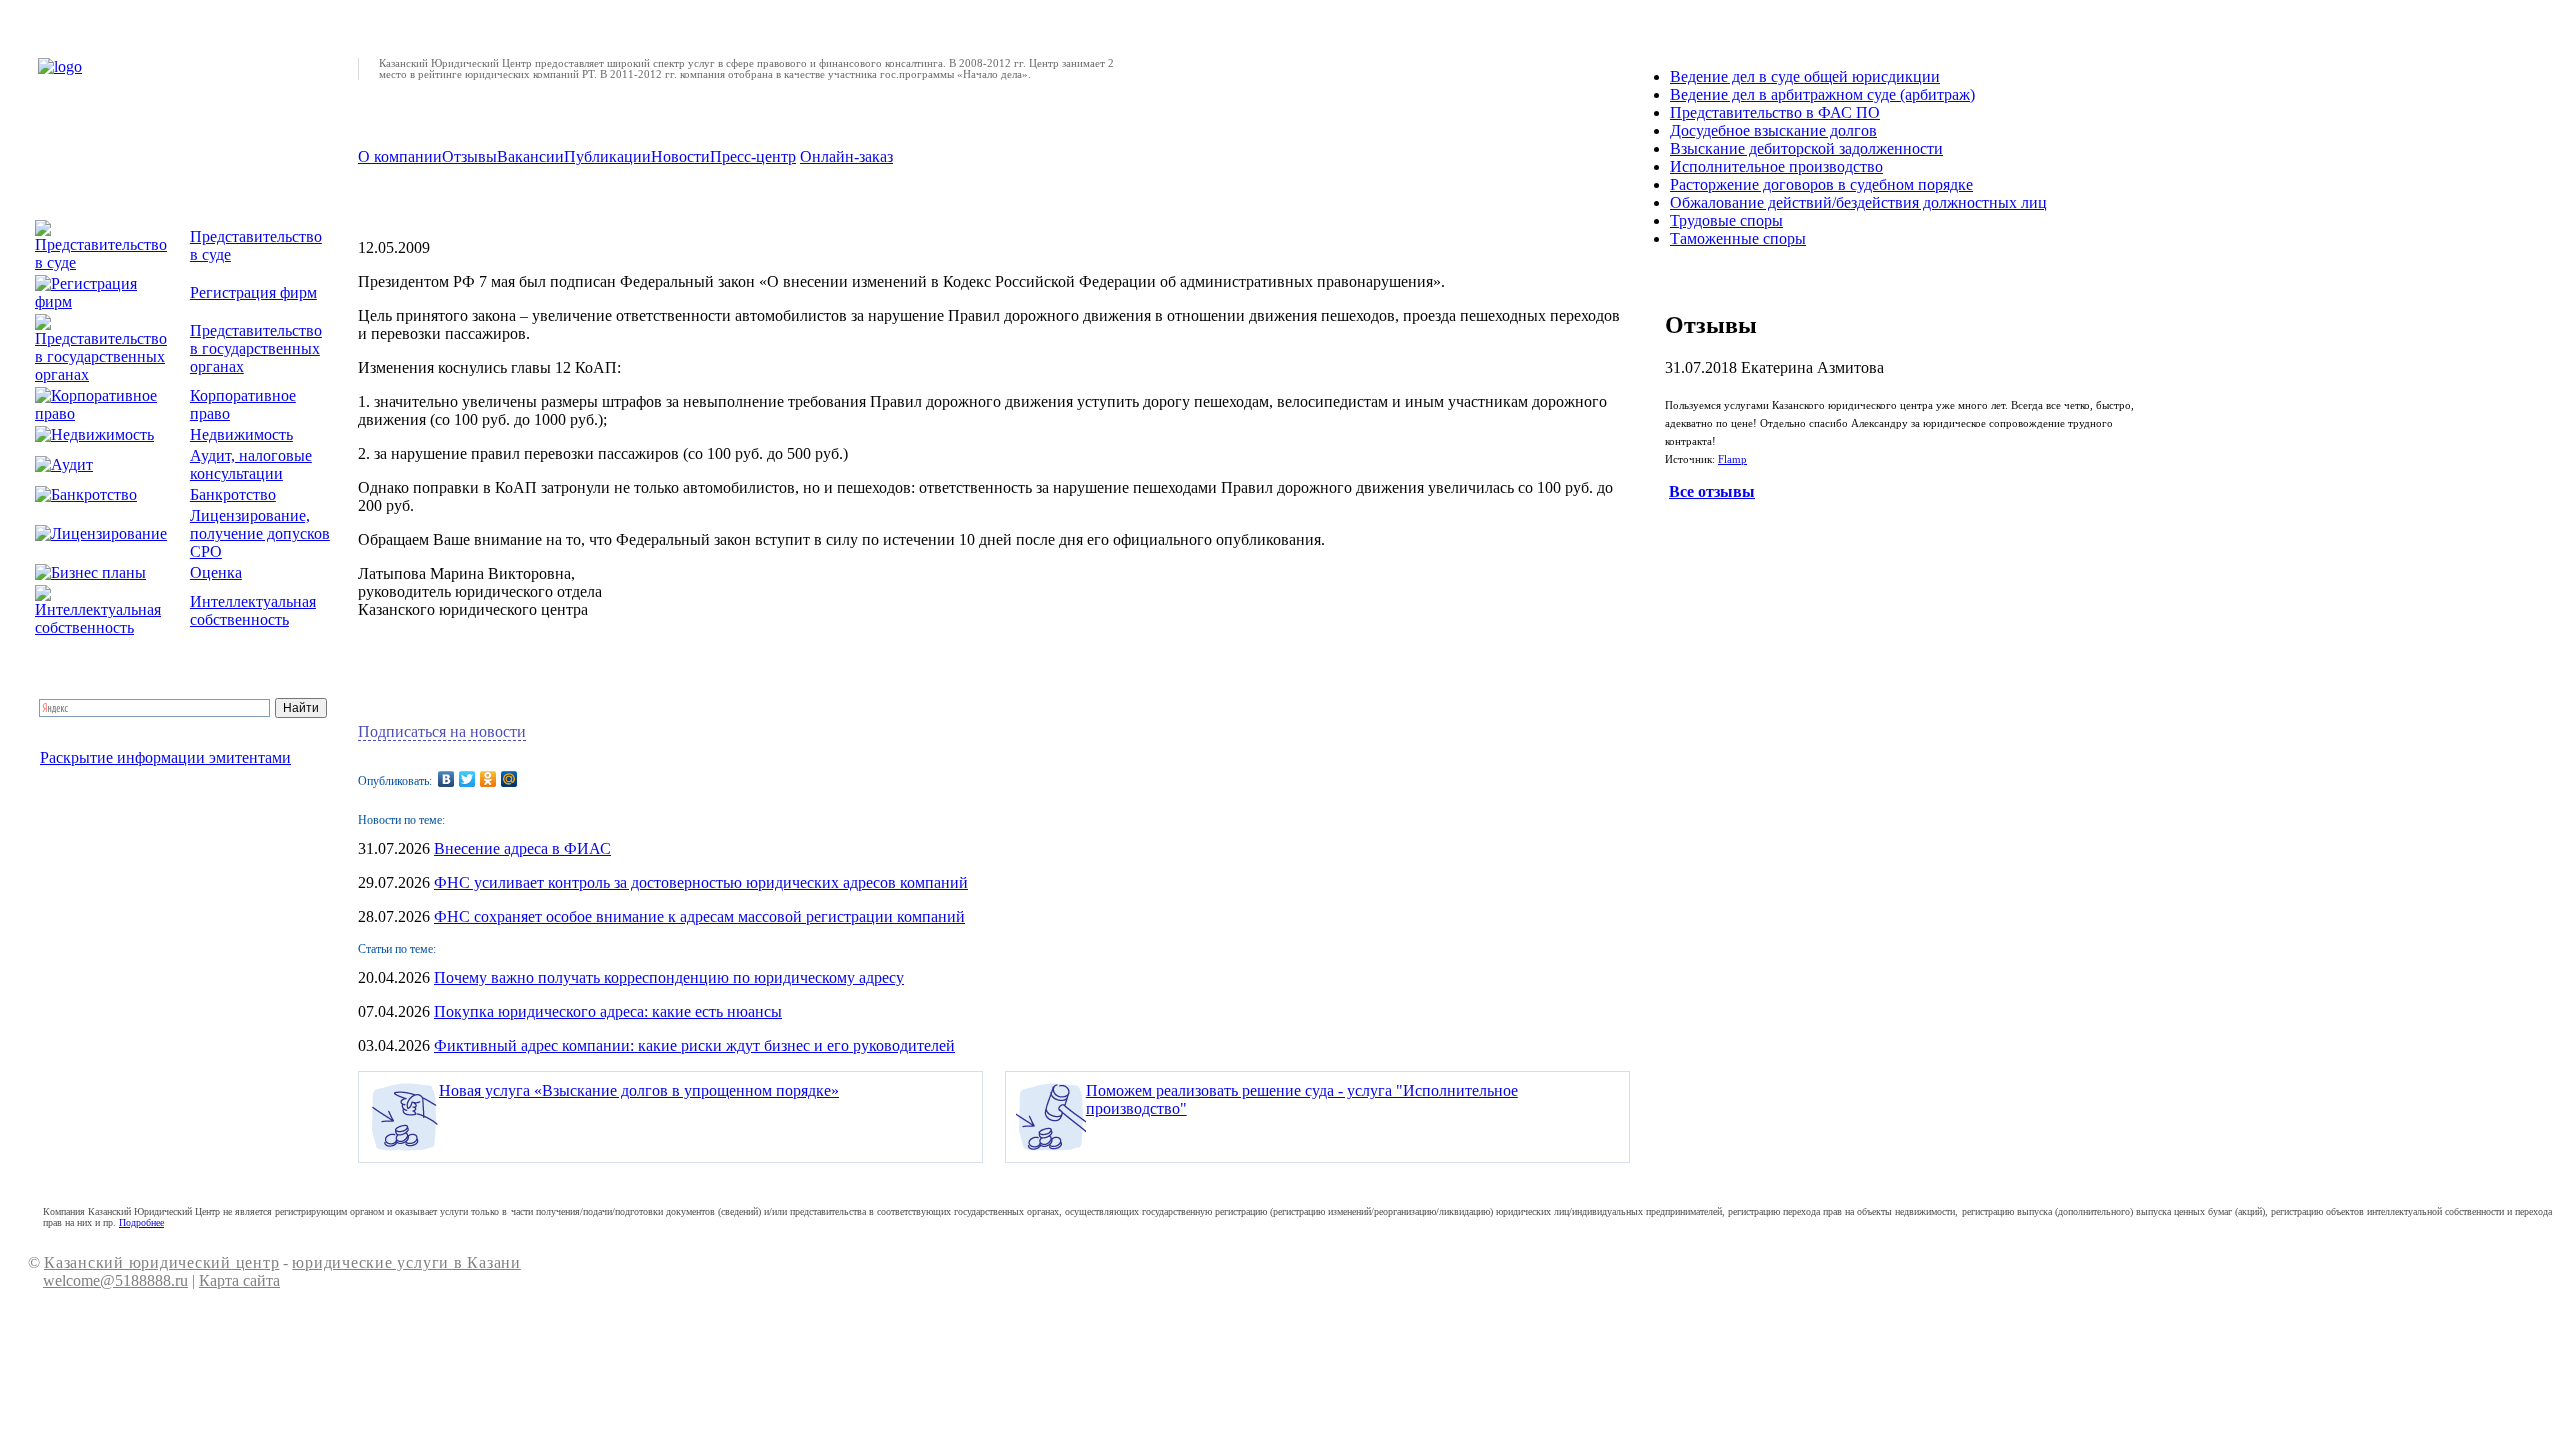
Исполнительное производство (1776, 166)
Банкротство (233, 494)
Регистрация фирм (253, 292)
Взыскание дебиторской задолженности (1806, 148)
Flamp (1732, 459)
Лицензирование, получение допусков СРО (260, 533)
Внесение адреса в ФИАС (522, 848)
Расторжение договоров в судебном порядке (1821, 184)
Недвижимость (241, 434)
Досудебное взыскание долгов (1773, 130)
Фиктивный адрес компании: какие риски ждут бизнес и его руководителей (694, 1045)
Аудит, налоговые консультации (251, 464)
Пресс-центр (753, 156)
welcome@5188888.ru (115, 1280)
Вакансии (530, 156)
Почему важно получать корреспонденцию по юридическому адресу (669, 977)
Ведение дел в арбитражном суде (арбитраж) (1822, 94)
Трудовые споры (1726, 220)
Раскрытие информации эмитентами (165, 757)
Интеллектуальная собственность (253, 610)
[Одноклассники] (488, 779)
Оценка (216, 572)
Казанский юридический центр (161, 1262)
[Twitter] (467, 779)
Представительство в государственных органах (256, 348)
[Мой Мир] (509, 779)
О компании (400, 156)
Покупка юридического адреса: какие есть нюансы (608, 1011)
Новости (680, 156)
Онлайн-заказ (846, 156)
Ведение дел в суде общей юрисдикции (1805, 76)
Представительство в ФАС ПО (1775, 112)
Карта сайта (239, 1280)
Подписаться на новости (442, 731)
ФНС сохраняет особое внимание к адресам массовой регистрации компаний (699, 916)
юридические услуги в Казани (406, 1262)
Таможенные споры (1738, 238)
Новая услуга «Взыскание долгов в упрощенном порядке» (639, 1090)
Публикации (607, 156)
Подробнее (141, 1222)
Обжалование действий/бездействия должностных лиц (1858, 202)
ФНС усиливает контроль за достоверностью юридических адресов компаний (701, 882)
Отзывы (469, 156)
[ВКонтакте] (446, 779)
